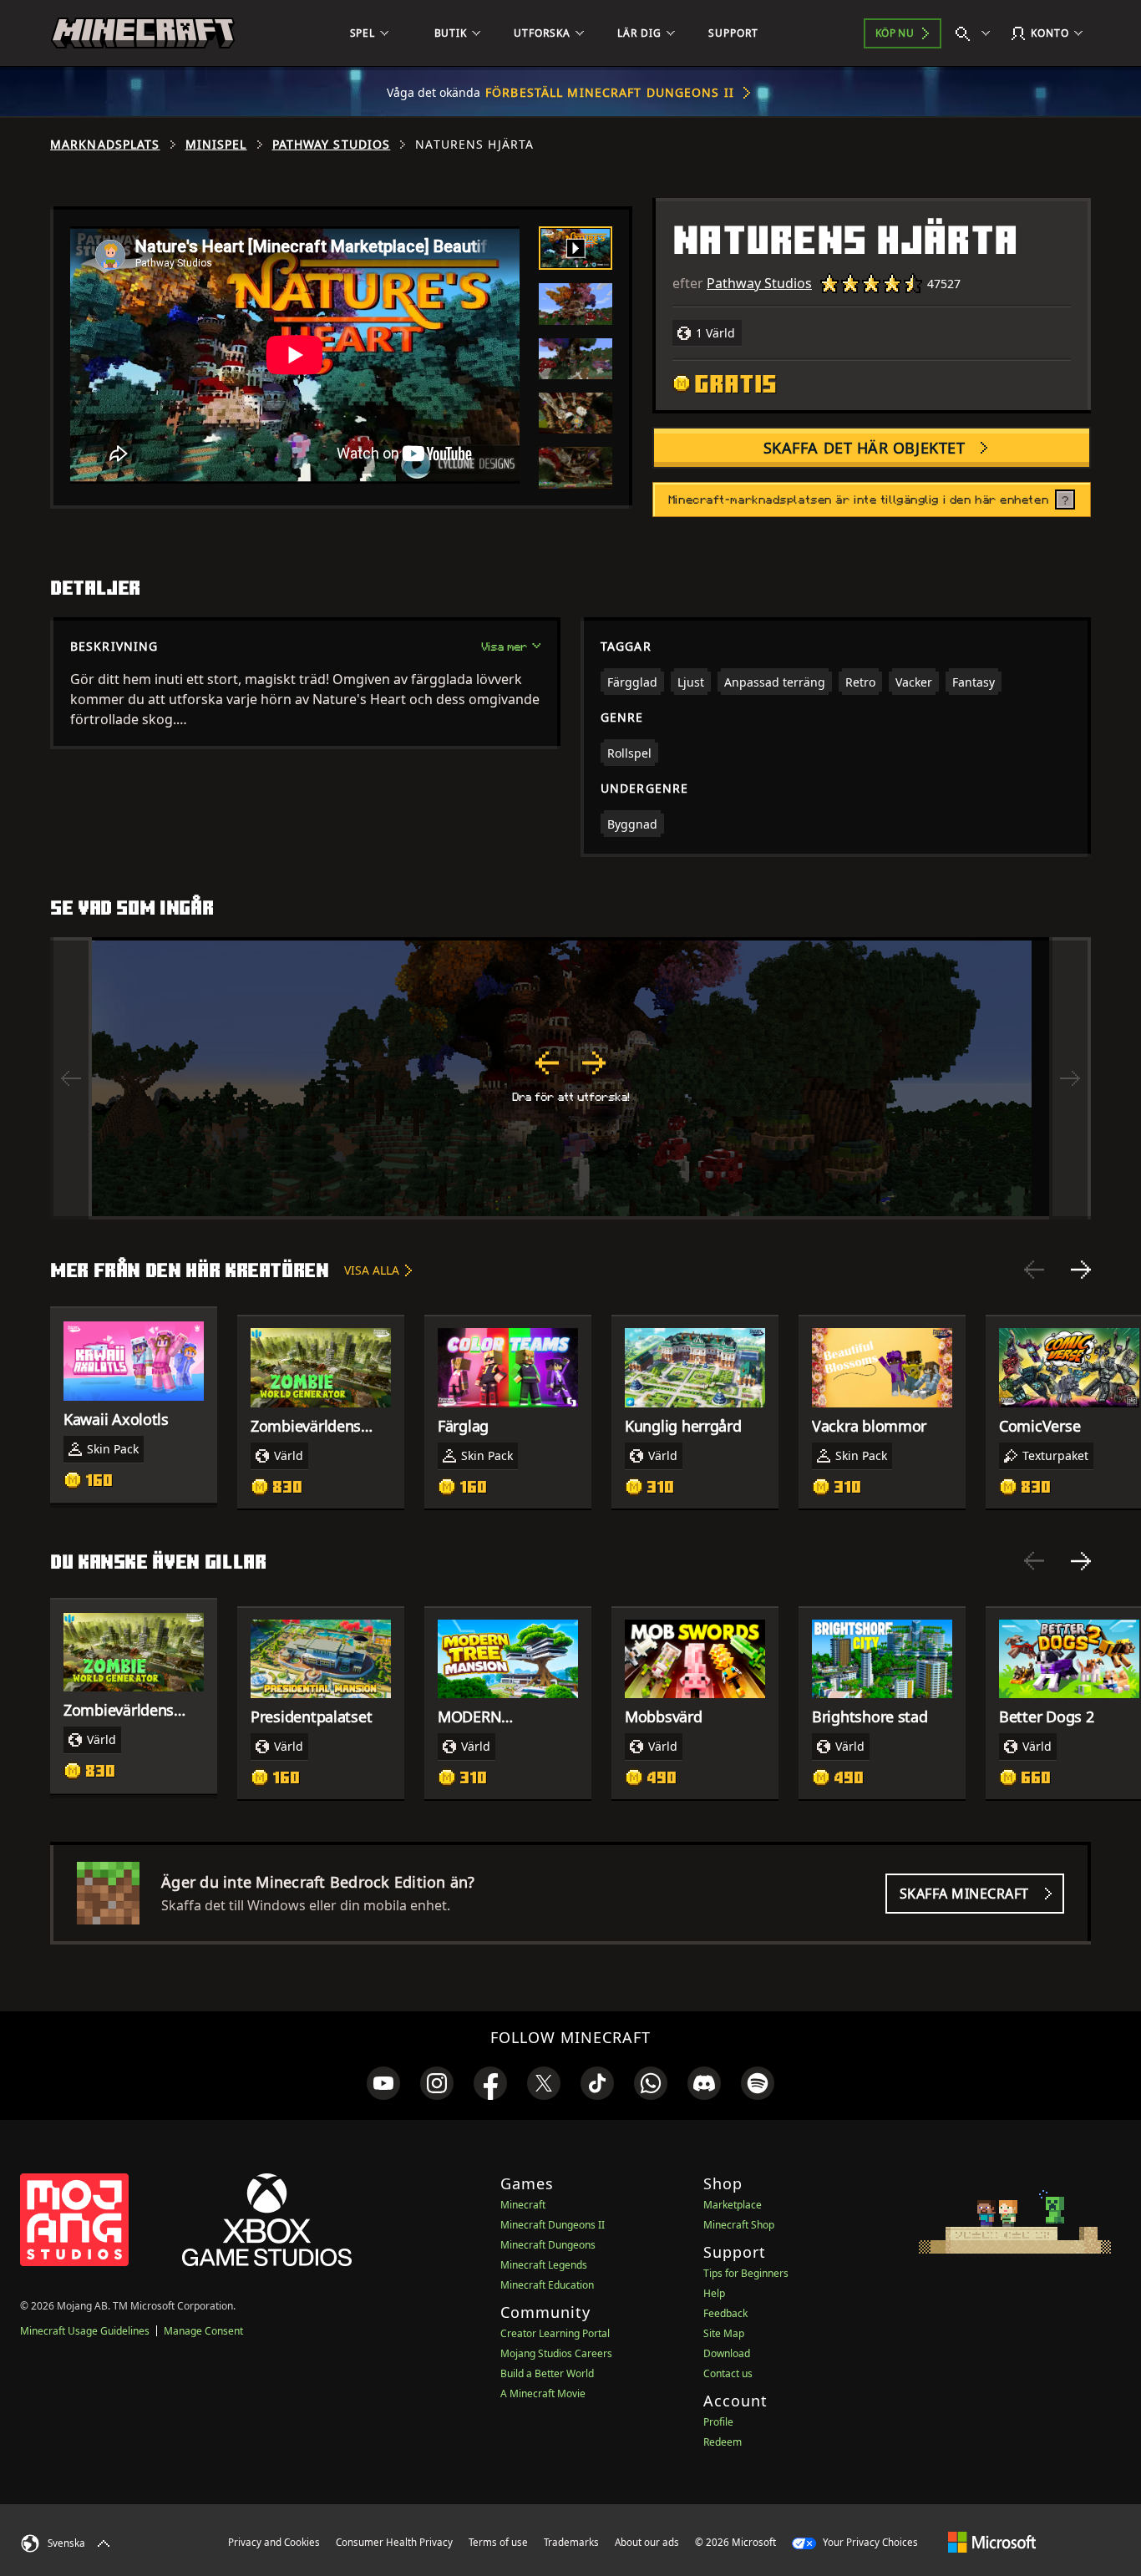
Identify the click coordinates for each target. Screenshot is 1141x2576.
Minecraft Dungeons (548, 2245)
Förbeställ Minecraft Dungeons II (610, 92)
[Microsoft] (992, 2542)
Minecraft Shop (739, 2225)
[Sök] (976, 33)
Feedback (725, 2313)
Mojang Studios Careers (556, 2353)
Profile (718, 2422)
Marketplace (733, 2205)
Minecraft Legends (544, 2265)
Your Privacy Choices (869, 2542)
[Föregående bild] (1034, 1270)
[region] (570, 1078)
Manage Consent (203, 2331)
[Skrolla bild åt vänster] (71, 1078)
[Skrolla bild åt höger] (1070, 1078)
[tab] (576, 248)
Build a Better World (547, 2373)
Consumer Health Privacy (394, 2542)
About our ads (647, 2542)
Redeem (723, 2442)
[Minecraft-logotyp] (143, 33)
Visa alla (372, 1270)
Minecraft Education (547, 2285)
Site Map (724, 2333)
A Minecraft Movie (543, 2393)
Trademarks (571, 2542)
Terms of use (498, 2542)
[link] (383, 2083)
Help (714, 2293)
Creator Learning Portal (555, 2333)
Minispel (216, 145)
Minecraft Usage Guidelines (85, 2331)
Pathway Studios (332, 145)
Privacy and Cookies (274, 2542)
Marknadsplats (105, 145)
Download (727, 2353)
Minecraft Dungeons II (553, 2225)
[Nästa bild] (1081, 1270)
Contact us (728, 2373)
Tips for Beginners (746, 2273)
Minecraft (523, 2205)
